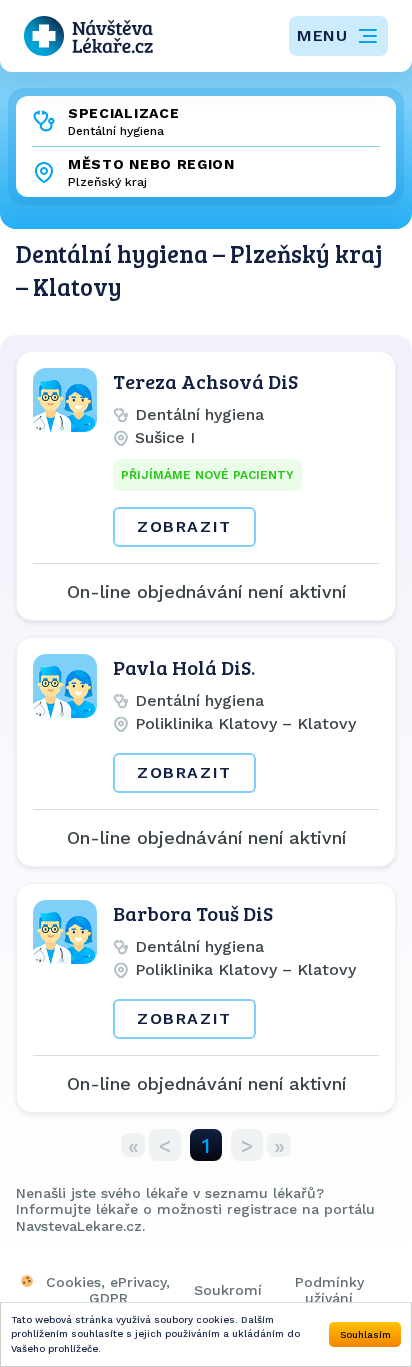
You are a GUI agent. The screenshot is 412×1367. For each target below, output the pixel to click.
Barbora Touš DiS (193, 913)
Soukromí (228, 1290)
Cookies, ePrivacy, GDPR (108, 1290)
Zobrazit (184, 526)
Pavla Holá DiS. (184, 667)
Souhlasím (365, 1334)
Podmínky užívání (329, 1290)
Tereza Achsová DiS (205, 381)
